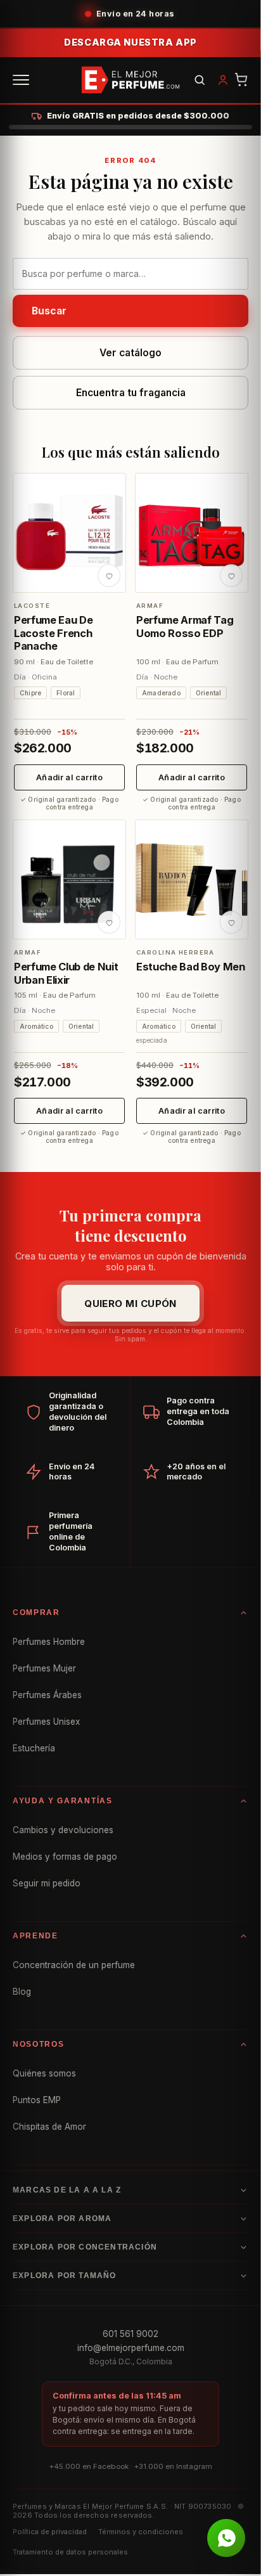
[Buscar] (200, 80)
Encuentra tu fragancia (131, 393)
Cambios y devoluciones (63, 1830)
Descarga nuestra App (130, 42)
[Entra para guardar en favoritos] (109, 576)
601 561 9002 (130, 2334)
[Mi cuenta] (223, 80)
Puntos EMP (37, 2100)
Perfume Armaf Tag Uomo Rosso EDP (185, 626)
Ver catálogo (130, 353)
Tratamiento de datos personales (70, 2552)
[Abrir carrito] (241, 80)
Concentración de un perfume (74, 1965)
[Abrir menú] (21, 80)
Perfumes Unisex (46, 1722)
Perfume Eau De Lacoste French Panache (53, 633)
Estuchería (34, 1748)
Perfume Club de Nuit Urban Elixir (66, 973)
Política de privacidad (50, 2532)
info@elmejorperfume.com (131, 2348)
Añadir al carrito (69, 777)
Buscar (49, 311)
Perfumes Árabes (47, 1695)
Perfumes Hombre (49, 1642)
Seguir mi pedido (47, 1883)
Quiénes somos (44, 2073)
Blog (22, 1992)
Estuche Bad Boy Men (191, 967)
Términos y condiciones (141, 2532)
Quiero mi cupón (130, 1304)
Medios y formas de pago (65, 1857)
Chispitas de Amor (49, 2127)
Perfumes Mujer (44, 1668)
